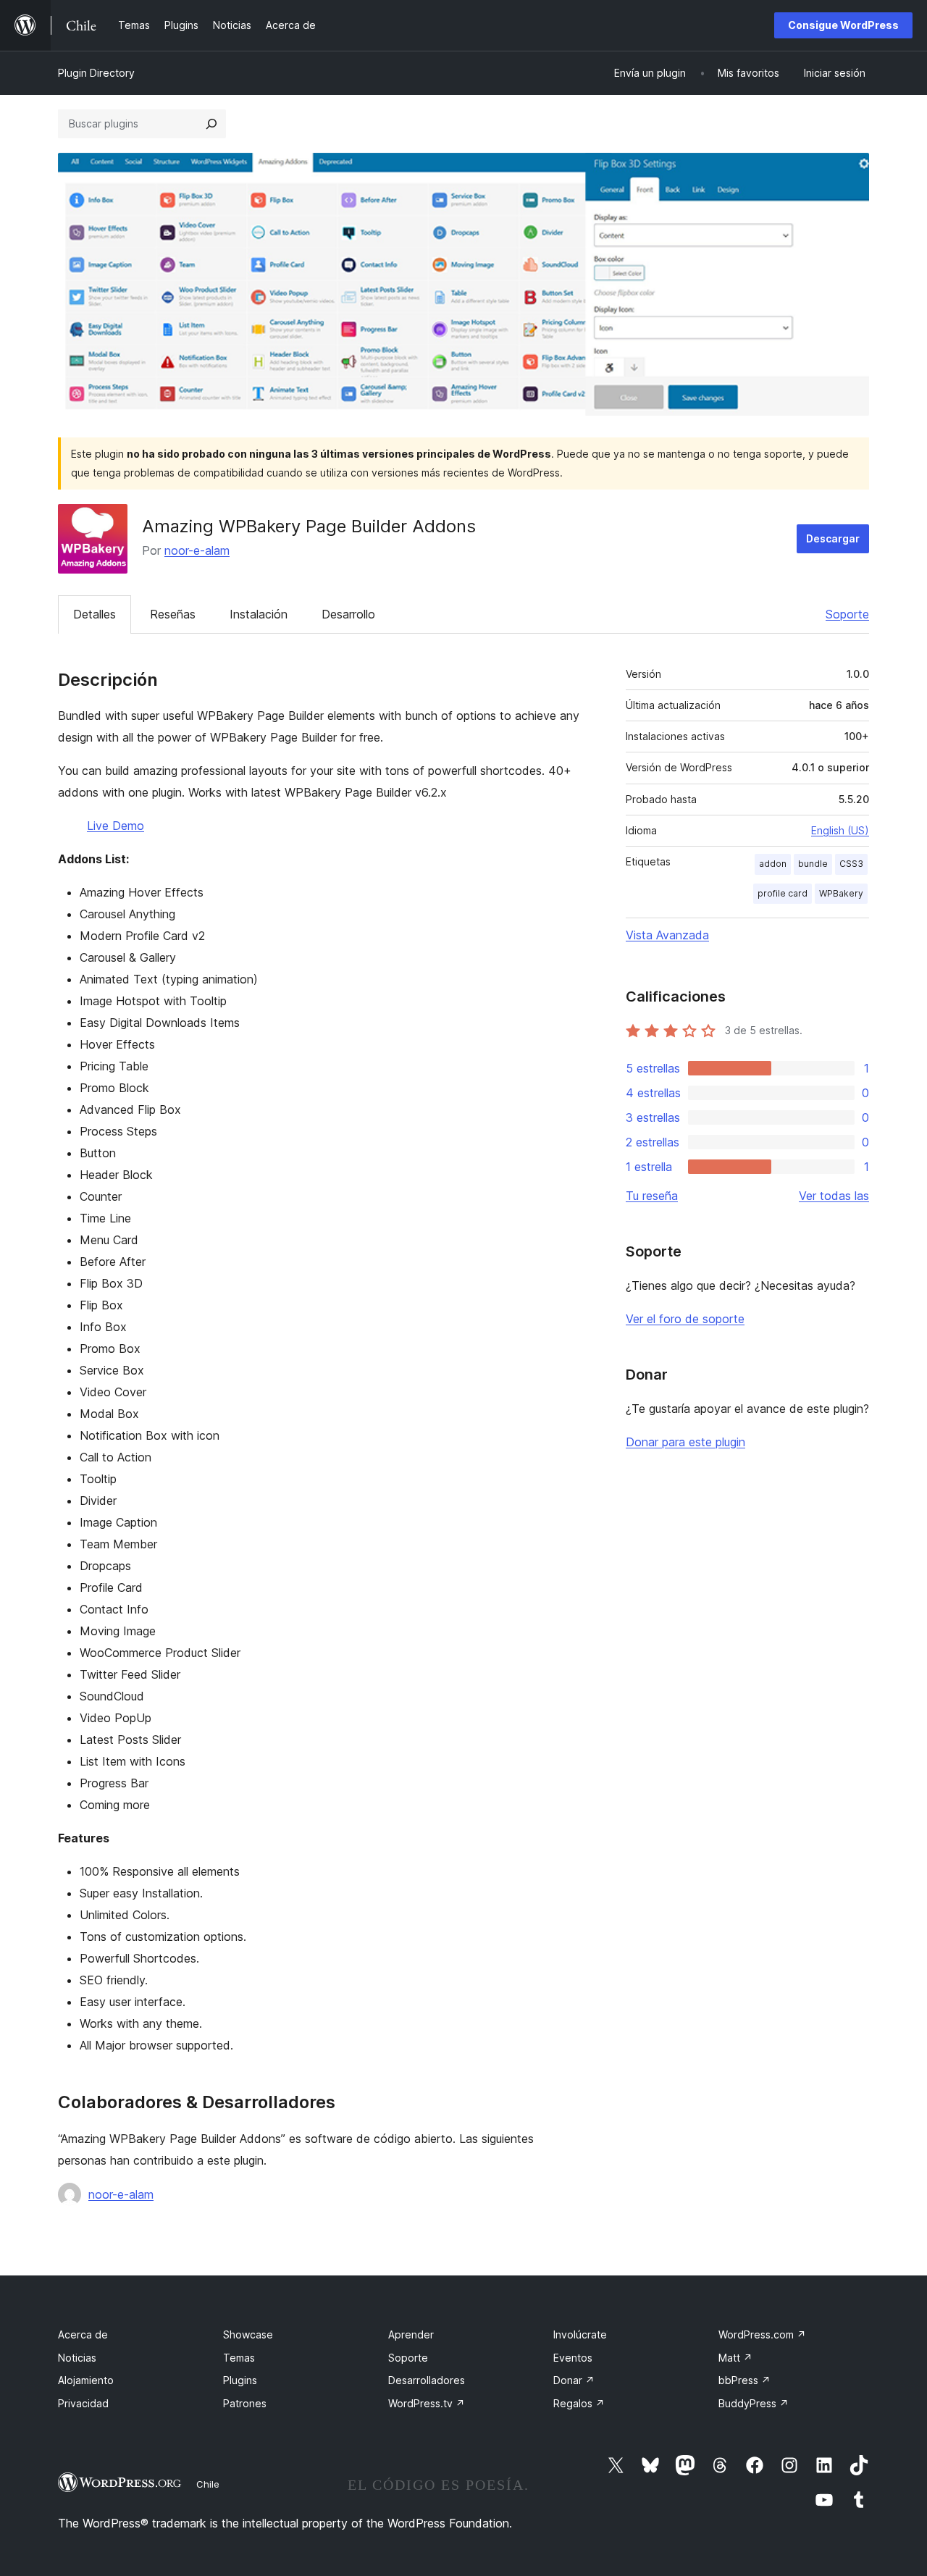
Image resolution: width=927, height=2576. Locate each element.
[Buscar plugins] (211, 124)
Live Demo (116, 826)
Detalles (95, 614)
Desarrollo (348, 614)
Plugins (240, 2380)
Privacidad (83, 2403)
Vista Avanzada (667, 935)
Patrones (245, 2403)
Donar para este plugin (685, 1442)
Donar (574, 2380)
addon (773, 864)
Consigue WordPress (843, 25)
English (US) (840, 830)
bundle (813, 864)
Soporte (847, 614)
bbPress (744, 2380)
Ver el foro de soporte (685, 1319)
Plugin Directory (96, 73)
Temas (239, 2358)
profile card (783, 893)
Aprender (411, 2334)
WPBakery (841, 893)
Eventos (573, 2358)
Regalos (579, 2403)
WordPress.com (762, 2334)
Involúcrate (580, 2334)
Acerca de (83, 2334)
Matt (735, 2358)
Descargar (833, 538)
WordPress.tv (427, 2403)
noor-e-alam (197, 550)
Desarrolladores (427, 2380)
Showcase (248, 2334)
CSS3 (851, 864)
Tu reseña (652, 1196)
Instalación (259, 614)
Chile (208, 2484)
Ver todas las (834, 1196)
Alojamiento (86, 2380)
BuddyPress (754, 2403)
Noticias (77, 2358)
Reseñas (173, 614)
